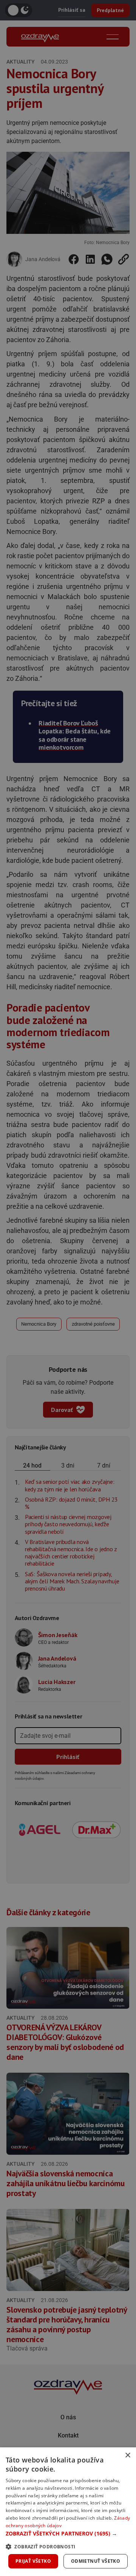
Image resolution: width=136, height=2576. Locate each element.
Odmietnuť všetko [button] (96, 2561)
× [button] (127, 2455)
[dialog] (68, 2512)
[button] (68, 2533)
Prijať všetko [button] (33, 2561)
